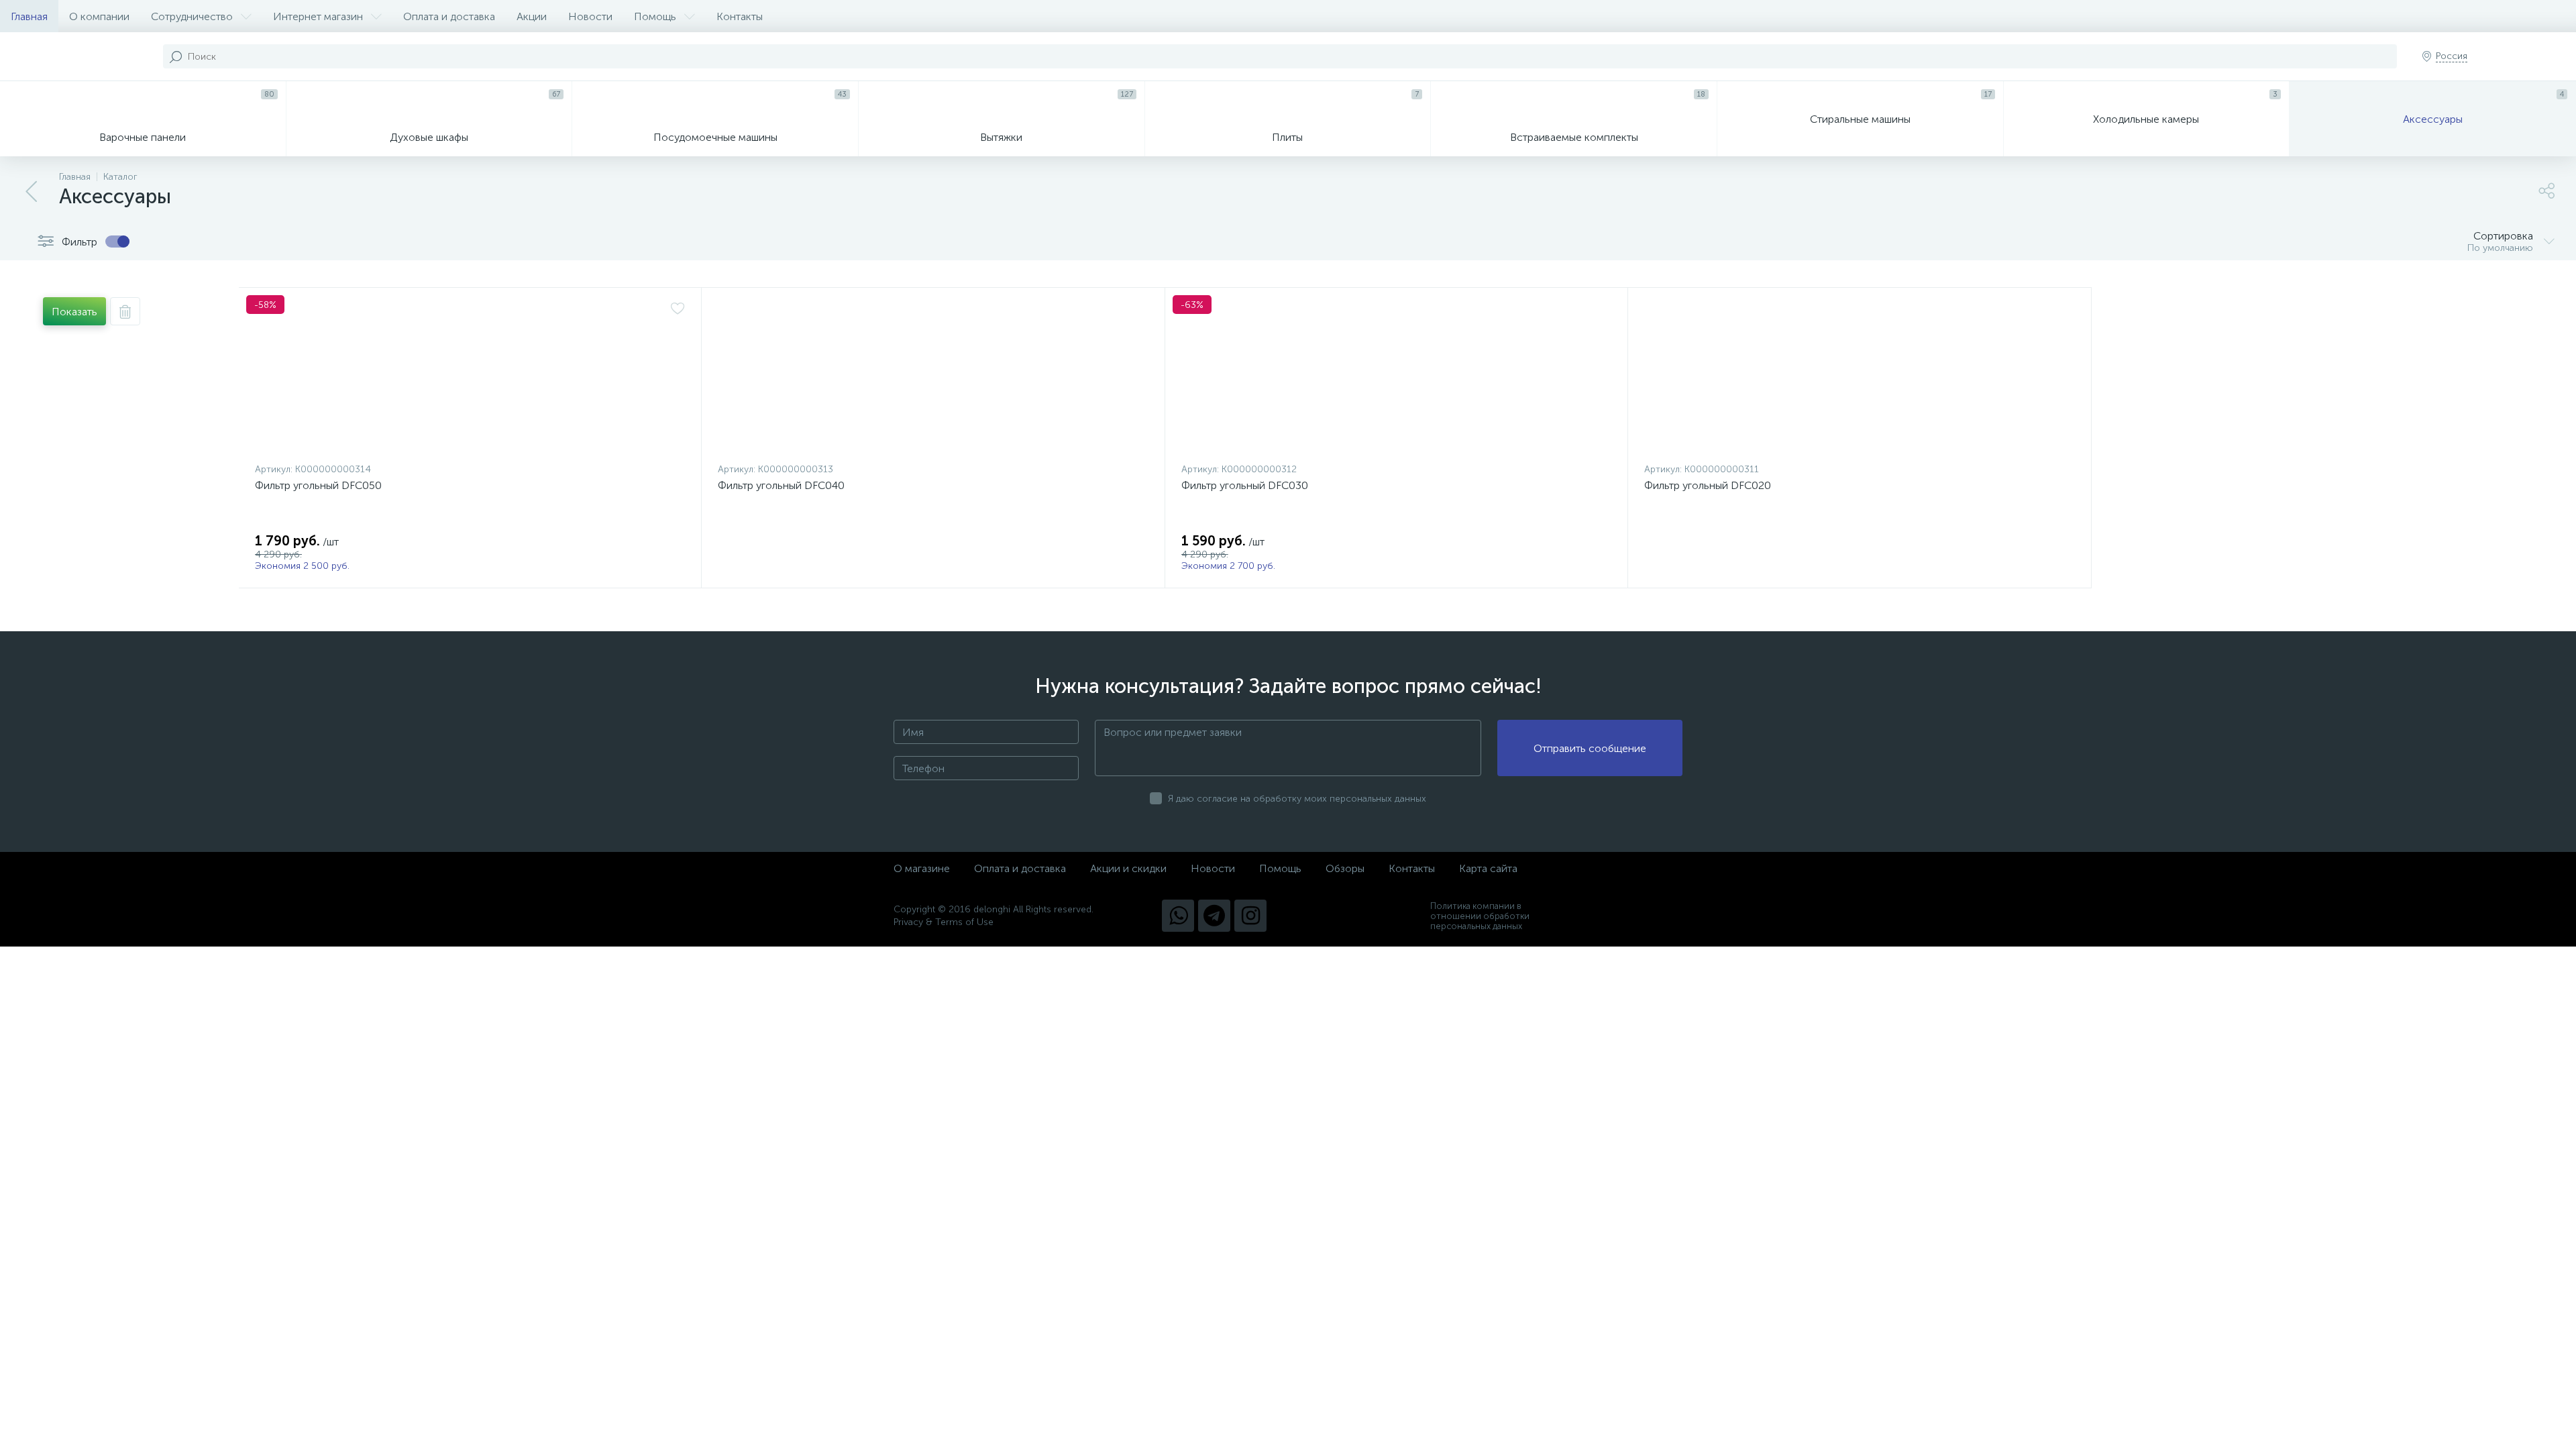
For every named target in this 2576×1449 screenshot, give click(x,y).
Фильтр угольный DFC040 (781, 485)
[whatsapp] (1178, 916)
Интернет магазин (318, 16)
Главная (29, 16)
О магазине (922, 868)
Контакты (740, 16)
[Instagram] (1250, 916)
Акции (532, 16)
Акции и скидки (1128, 868)
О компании (99, 16)
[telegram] (1214, 916)
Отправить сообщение (1590, 748)
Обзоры (1345, 868)
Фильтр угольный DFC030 (1245, 485)
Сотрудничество (192, 16)
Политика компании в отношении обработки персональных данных (1480, 916)
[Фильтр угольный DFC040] (933, 378)
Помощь (655, 16)
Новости (590, 16)
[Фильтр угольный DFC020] (1859, 378)
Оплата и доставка (449, 16)
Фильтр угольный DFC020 (1708, 485)
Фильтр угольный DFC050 (318, 485)
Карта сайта (1488, 868)
